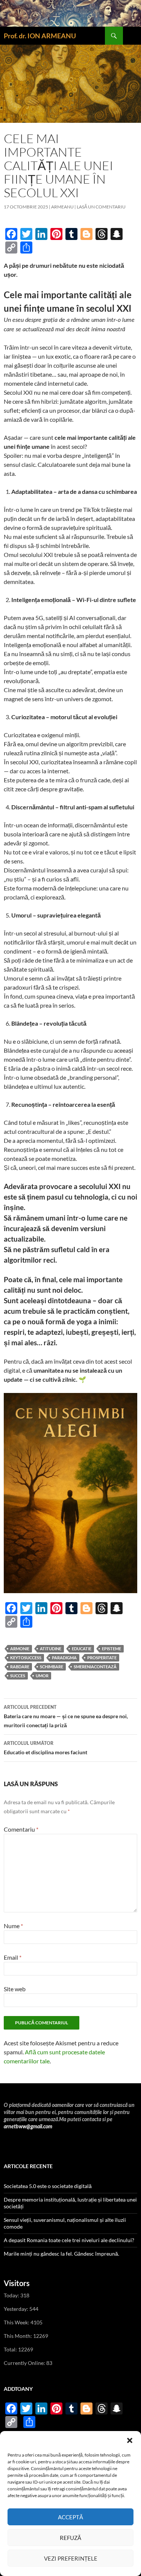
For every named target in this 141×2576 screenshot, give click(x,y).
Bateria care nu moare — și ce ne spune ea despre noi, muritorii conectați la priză (66, 1717)
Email (13, 1957)
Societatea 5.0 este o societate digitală (48, 2186)
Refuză (70, 2538)
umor (42, 1676)
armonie (20, 1649)
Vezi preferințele (71, 2558)
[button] (130, 2440)
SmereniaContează (95, 1667)
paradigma (64, 1658)
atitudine (51, 1649)
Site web (15, 1989)
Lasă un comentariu (101, 207)
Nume (13, 1926)
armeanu (62, 207)
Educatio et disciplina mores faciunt (45, 1748)
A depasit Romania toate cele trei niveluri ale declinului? (69, 2240)
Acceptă (70, 2517)
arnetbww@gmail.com (28, 2127)
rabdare (20, 1667)
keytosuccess (26, 1658)
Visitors (17, 2283)
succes (18, 1676)
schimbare (52, 1667)
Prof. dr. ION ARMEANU (40, 36)
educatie (82, 1649)
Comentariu (21, 1829)
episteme (111, 1649)
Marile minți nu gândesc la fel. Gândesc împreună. (61, 2254)
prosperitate (102, 1658)
